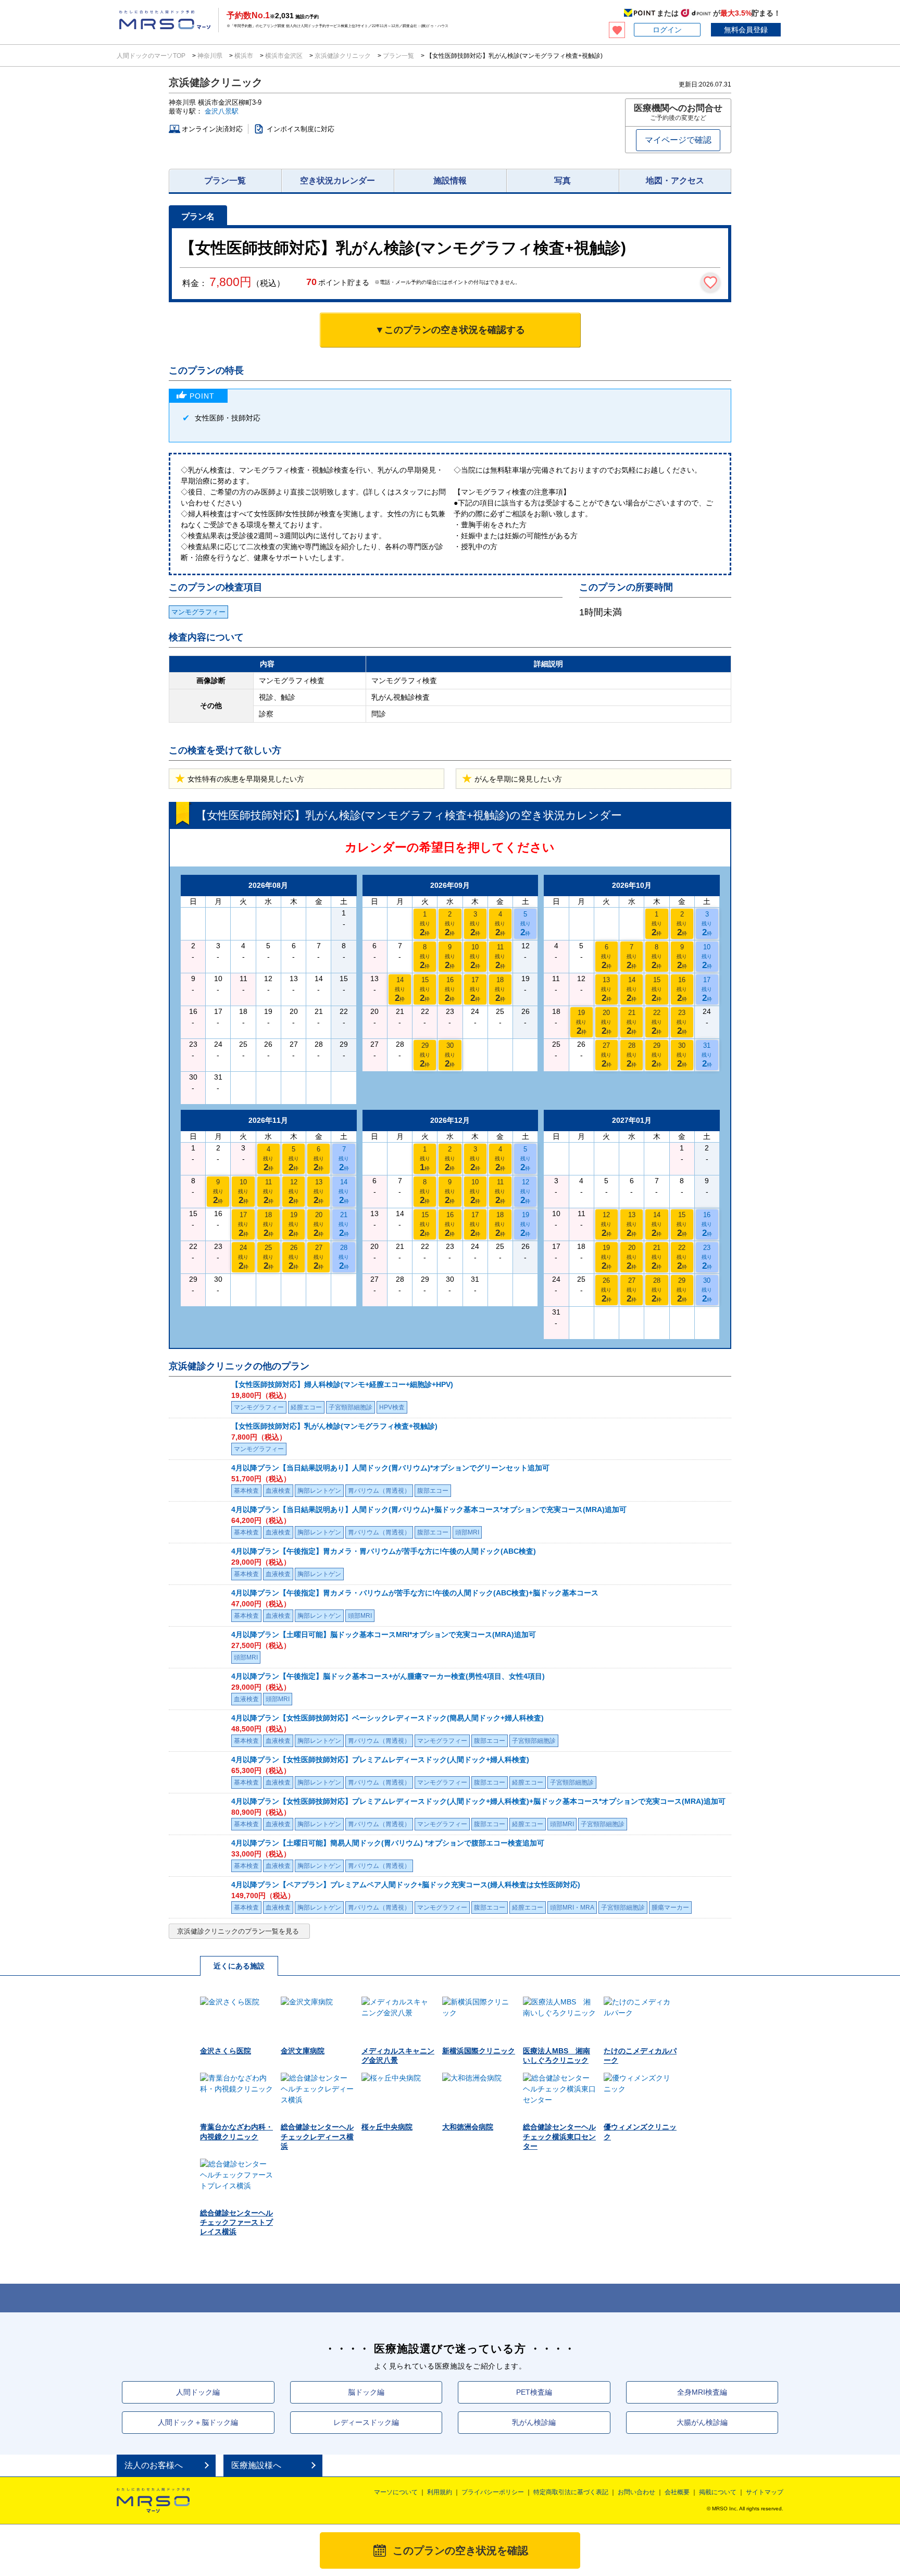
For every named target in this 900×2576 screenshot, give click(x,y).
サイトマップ (765, 2492)
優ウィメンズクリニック (640, 2132)
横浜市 (244, 56)
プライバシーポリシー (493, 2492)
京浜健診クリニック (343, 56)
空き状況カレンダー (337, 181)
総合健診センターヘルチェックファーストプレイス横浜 (236, 2222)
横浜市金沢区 (284, 56)
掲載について (718, 2492)
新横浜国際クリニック (479, 2051)
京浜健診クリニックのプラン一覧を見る (238, 1931)
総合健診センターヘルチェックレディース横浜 (317, 2136)
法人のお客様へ (154, 2465)
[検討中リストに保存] (710, 282)
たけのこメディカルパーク (640, 2055)
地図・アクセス (675, 181)
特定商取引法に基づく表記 (571, 2492)
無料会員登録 (746, 30)
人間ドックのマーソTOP (152, 56)
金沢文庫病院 (303, 2051)
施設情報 (450, 181)
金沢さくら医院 (226, 2051)
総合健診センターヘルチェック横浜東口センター (559, 2136)
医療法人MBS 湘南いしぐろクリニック (557, 2055)
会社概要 (677, 2492)
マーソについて (396, 2492)
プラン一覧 (398, 56)
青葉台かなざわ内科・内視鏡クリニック (236, 2132)
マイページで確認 (678, 140)
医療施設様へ (256, 2465)
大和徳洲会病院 (468, 2127)
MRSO (153, 2500)
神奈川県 (210, 56)
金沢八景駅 (222, 111)
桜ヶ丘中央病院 (387, 2127)
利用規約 (440, 2492)
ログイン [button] (667, 30)
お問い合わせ (636, 2492)
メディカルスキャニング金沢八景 (398, 2055)
